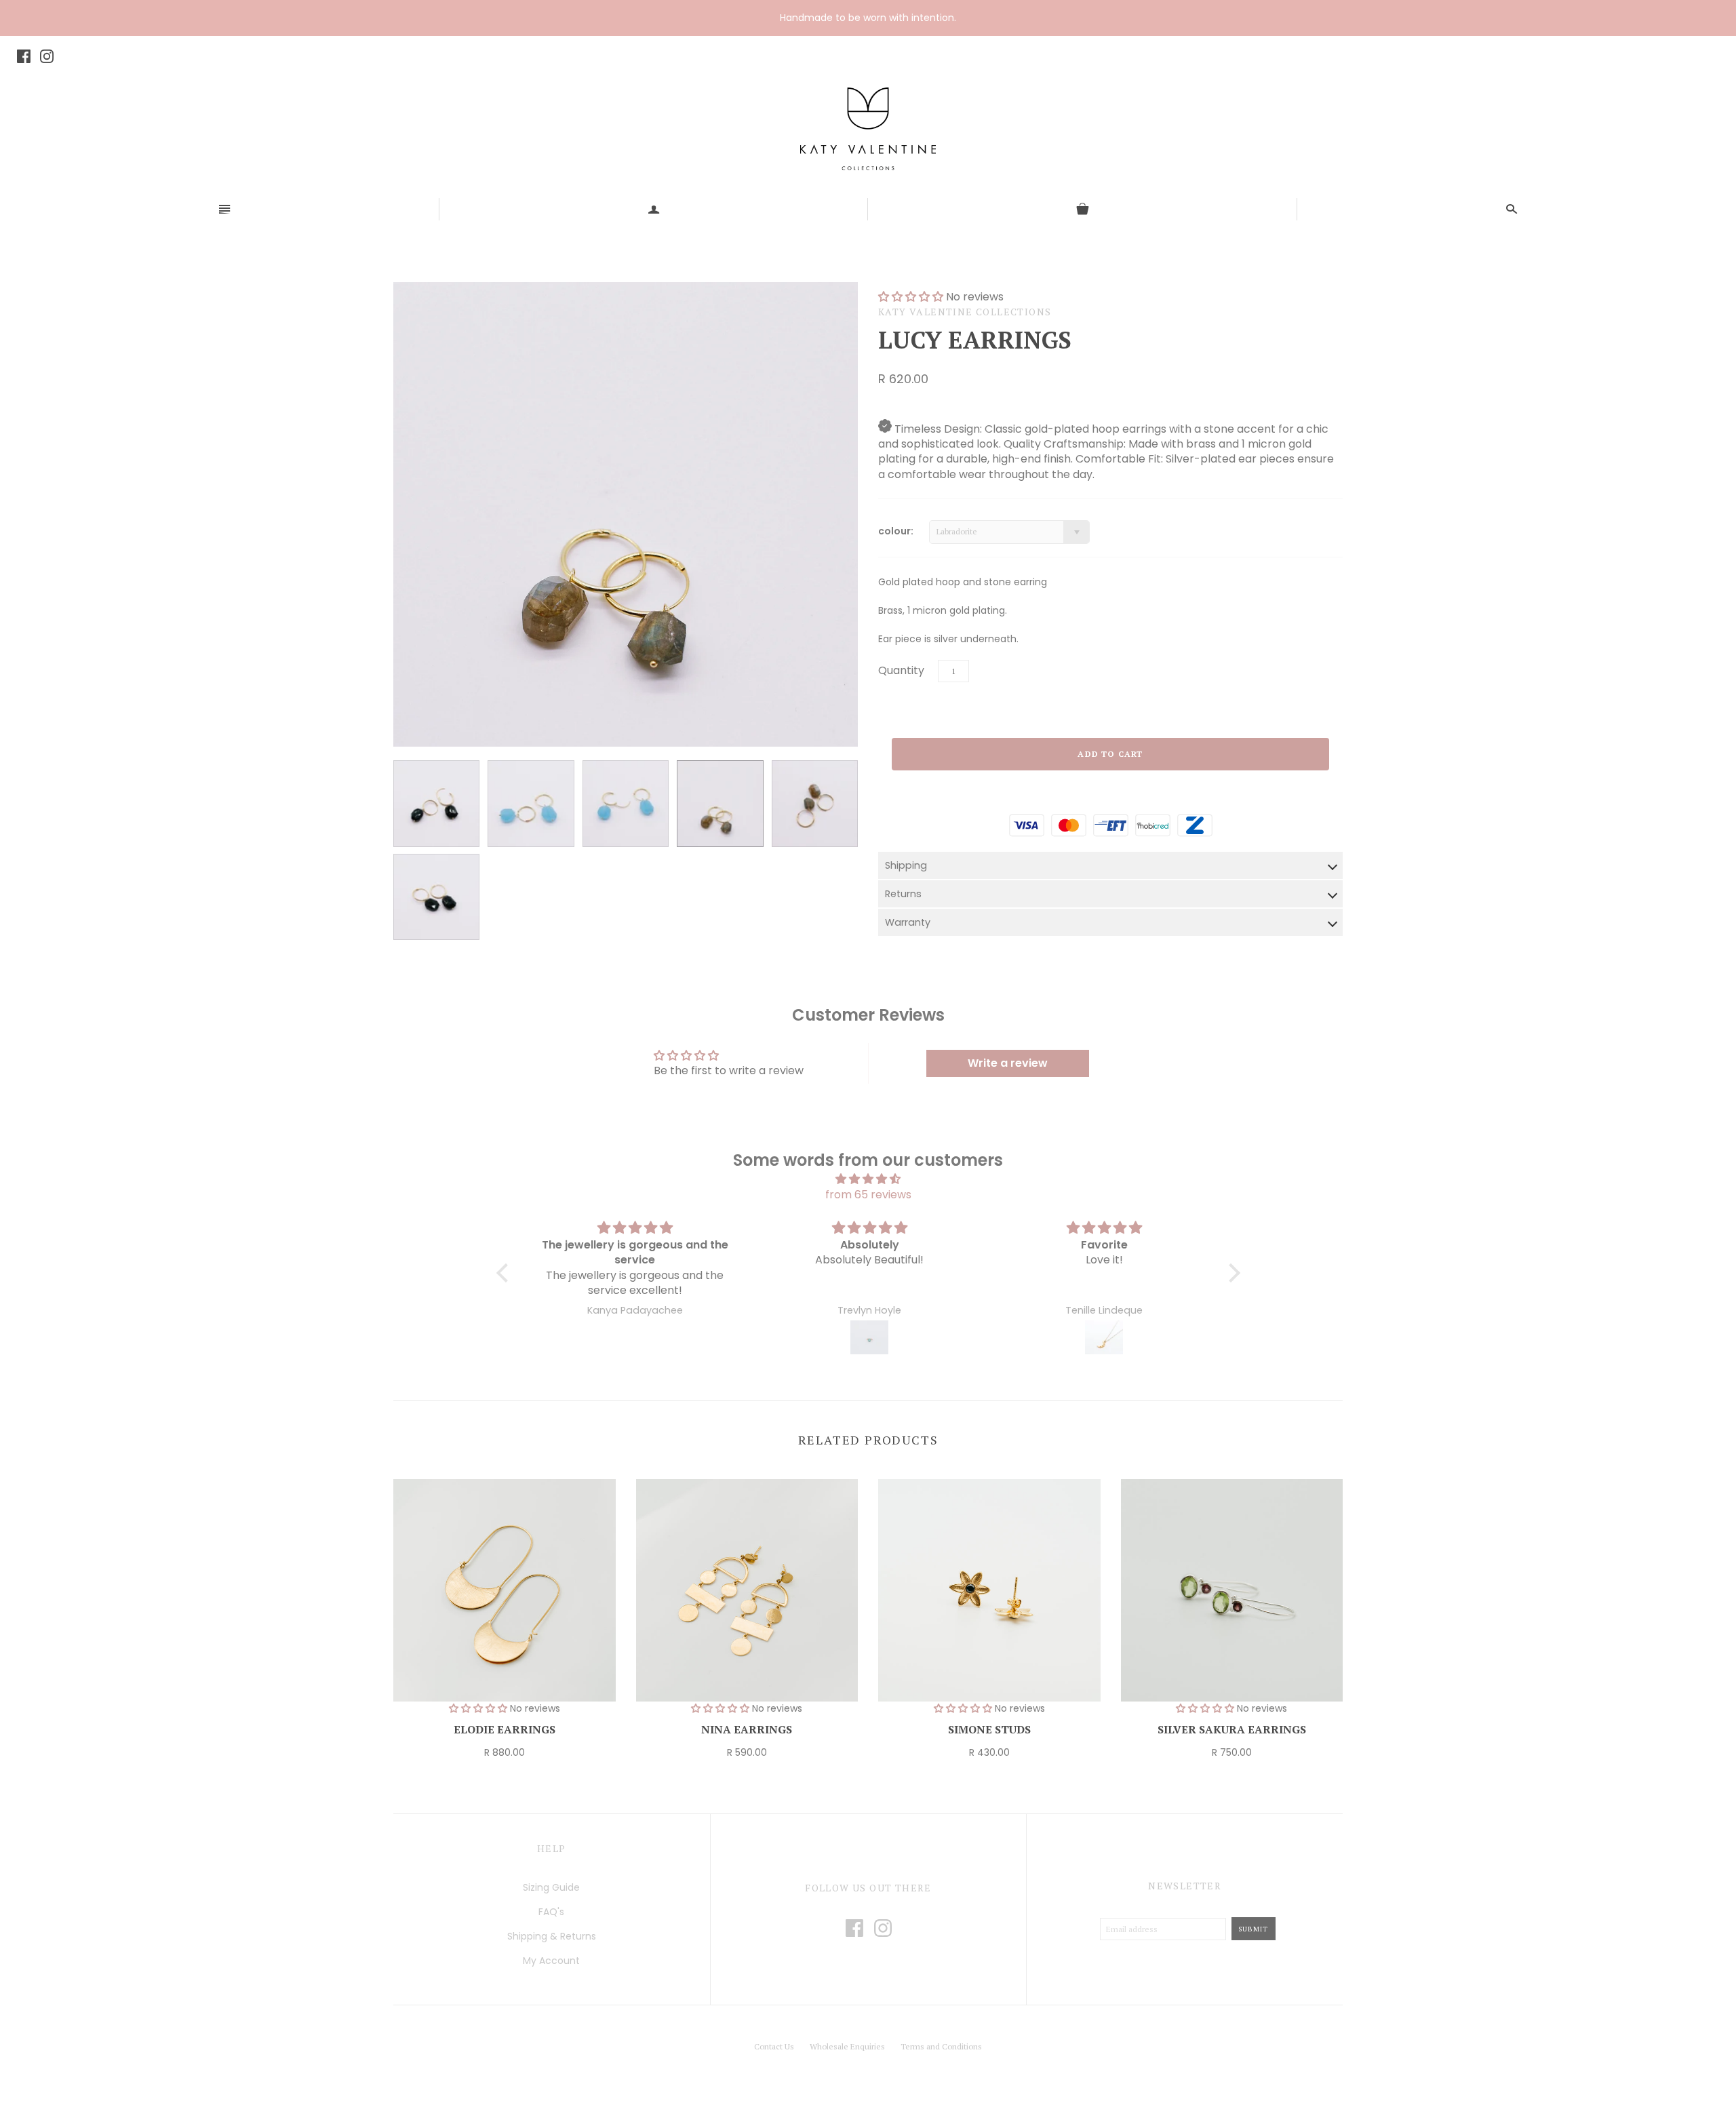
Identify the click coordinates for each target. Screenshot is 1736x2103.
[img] (868, 1179)
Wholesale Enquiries (847, 2046)
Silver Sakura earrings (1232, 1729)
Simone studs (989, 1729)
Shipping (906, 865)
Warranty (908, 922)
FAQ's (551, 1912)
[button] (505, 1273)
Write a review (1008, 1063)
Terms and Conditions (941, 2046)
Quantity (901, 670)
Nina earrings (747, 1729)
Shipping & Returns (552, 1936)
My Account (551, 1961)
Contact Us (774, 2046)
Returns (903, 894)
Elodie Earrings (505, 1729)
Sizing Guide (551, 1887)
